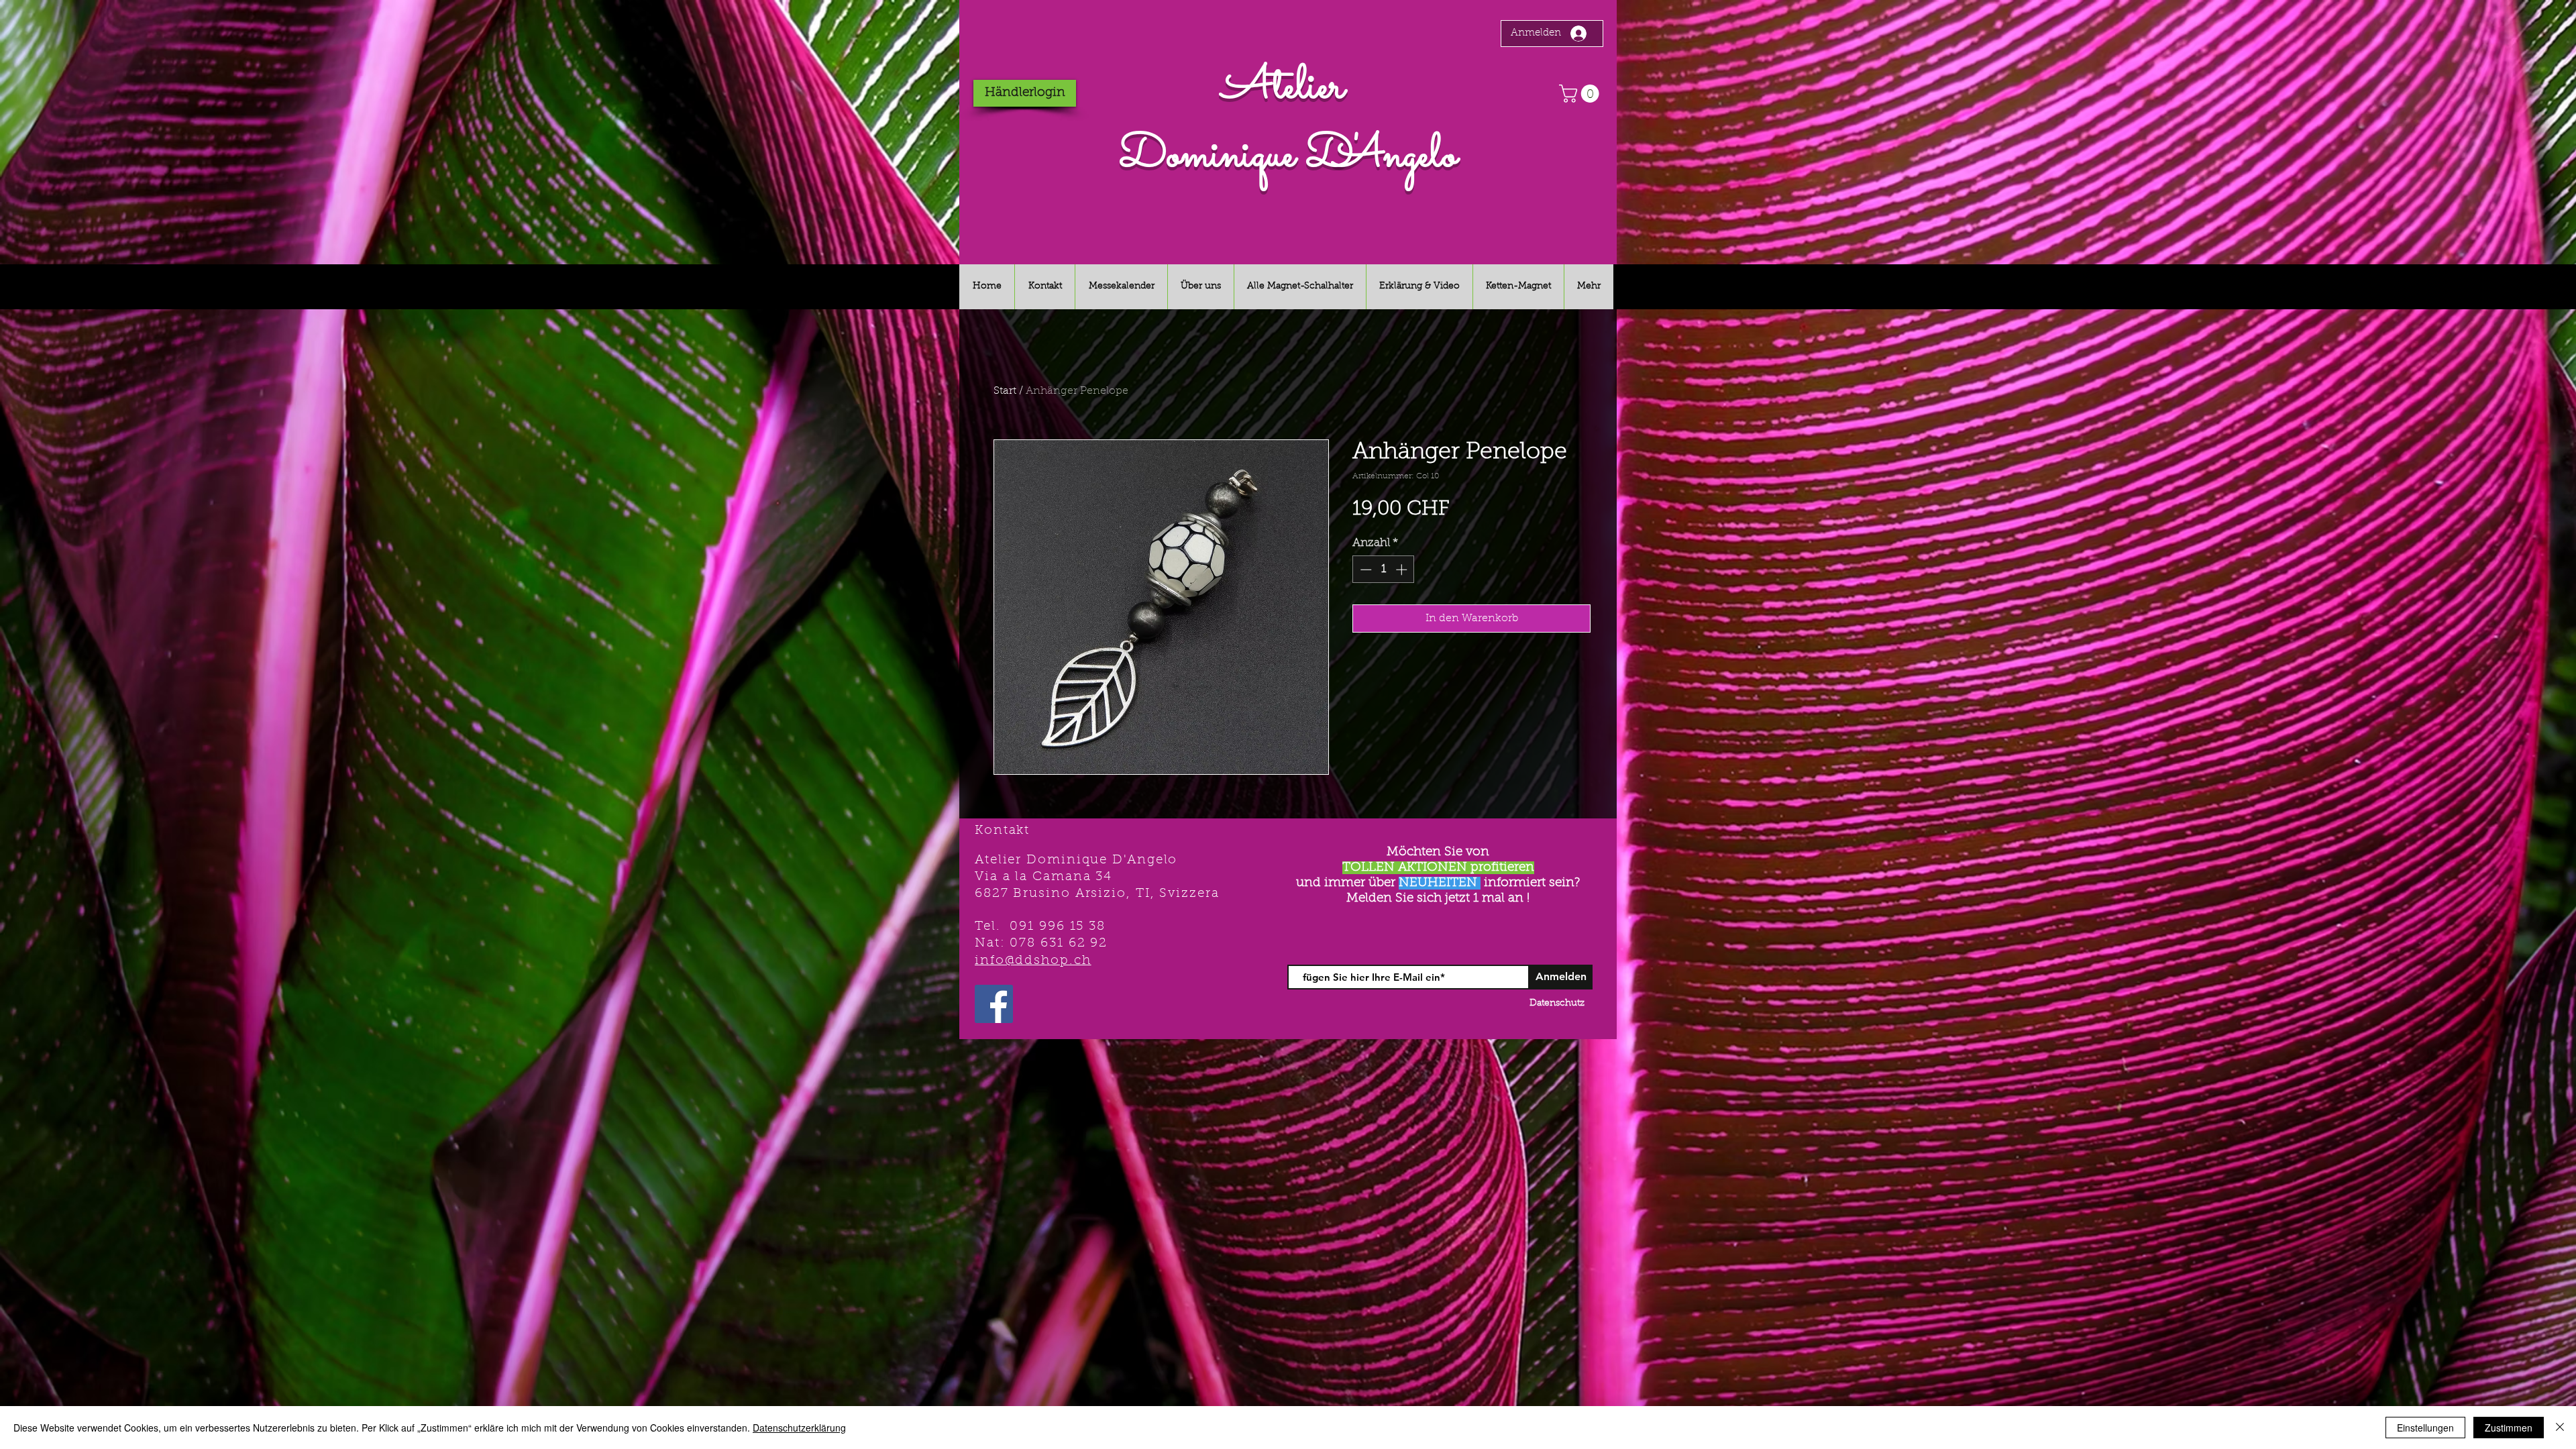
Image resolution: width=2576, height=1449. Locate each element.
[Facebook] (994, 1004)
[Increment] (1403, 570)
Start (1005, 391)
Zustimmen (2509, 1428)
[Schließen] (2560, 1428)
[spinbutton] (1384, 570)
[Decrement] (1364, 570)
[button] (1581, 94)
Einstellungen (2425, 1428)
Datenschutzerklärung (799, 1428)
